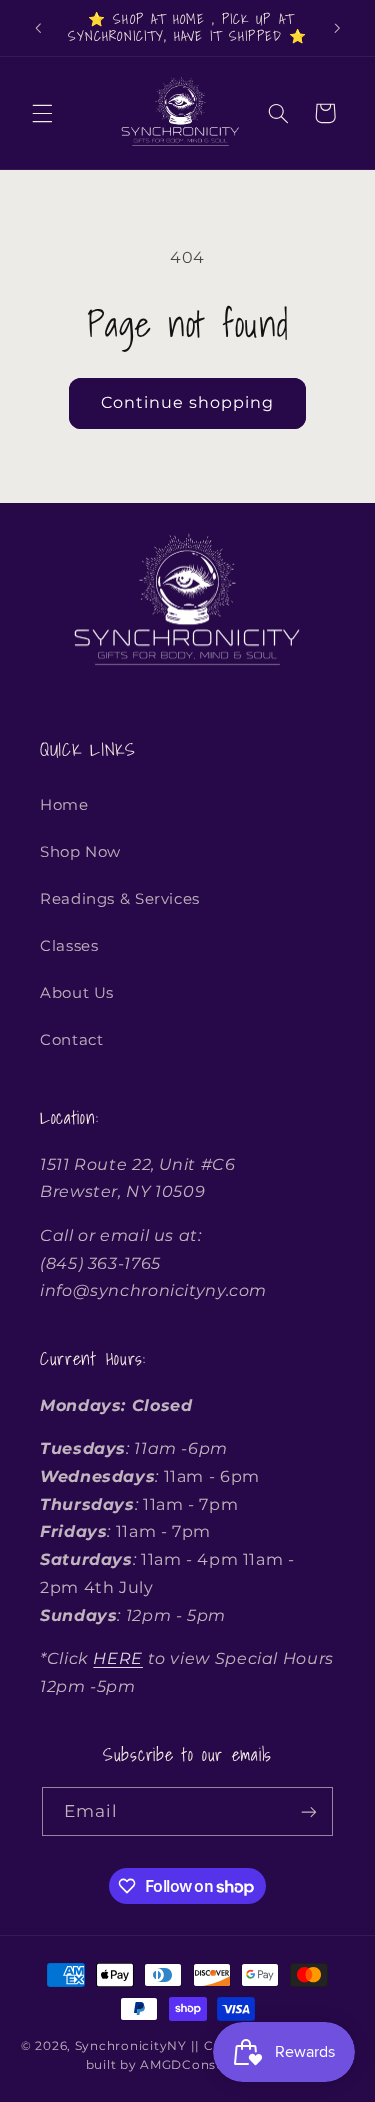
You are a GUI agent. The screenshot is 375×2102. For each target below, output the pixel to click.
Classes (69, 946)
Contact (71, 1040)
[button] (42, 113)
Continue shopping (188, 402)
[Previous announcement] (38, 28)
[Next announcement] (337, 28)
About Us (77, 993)
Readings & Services (120, 899)
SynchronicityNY (131, 2046)
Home (64, 805)
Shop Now (80, 852)
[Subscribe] (309, 1811)
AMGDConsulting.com (214, 2065)
